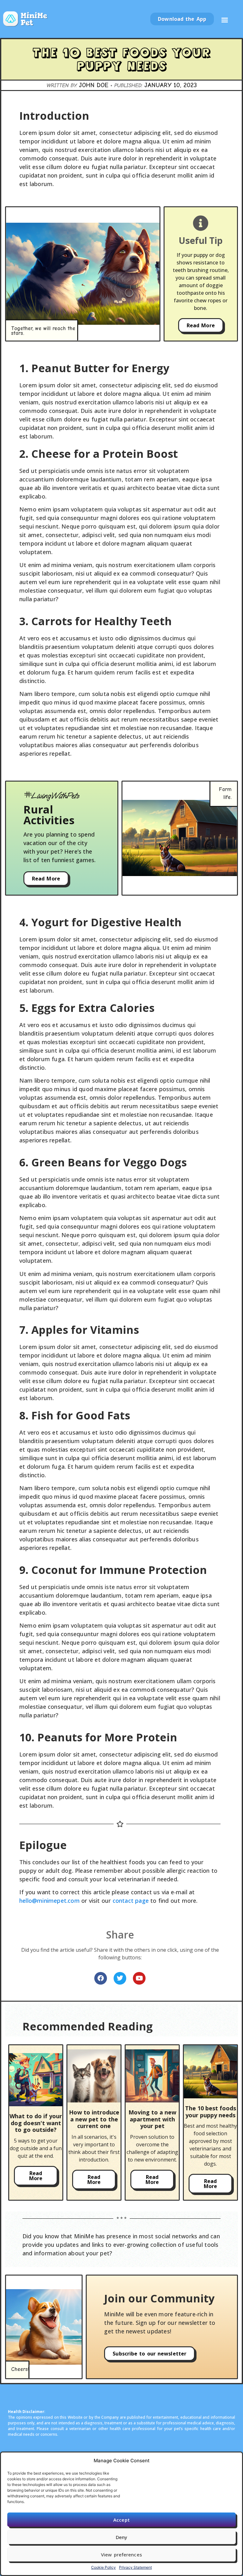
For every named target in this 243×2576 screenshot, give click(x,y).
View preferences (121, 2555)
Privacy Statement (135, 2567)
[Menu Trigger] (225, 22)
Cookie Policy (103, 2567)
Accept (121, 2520)
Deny (121, 2537)
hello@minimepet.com (50, 1901)
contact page (131, 1901)
